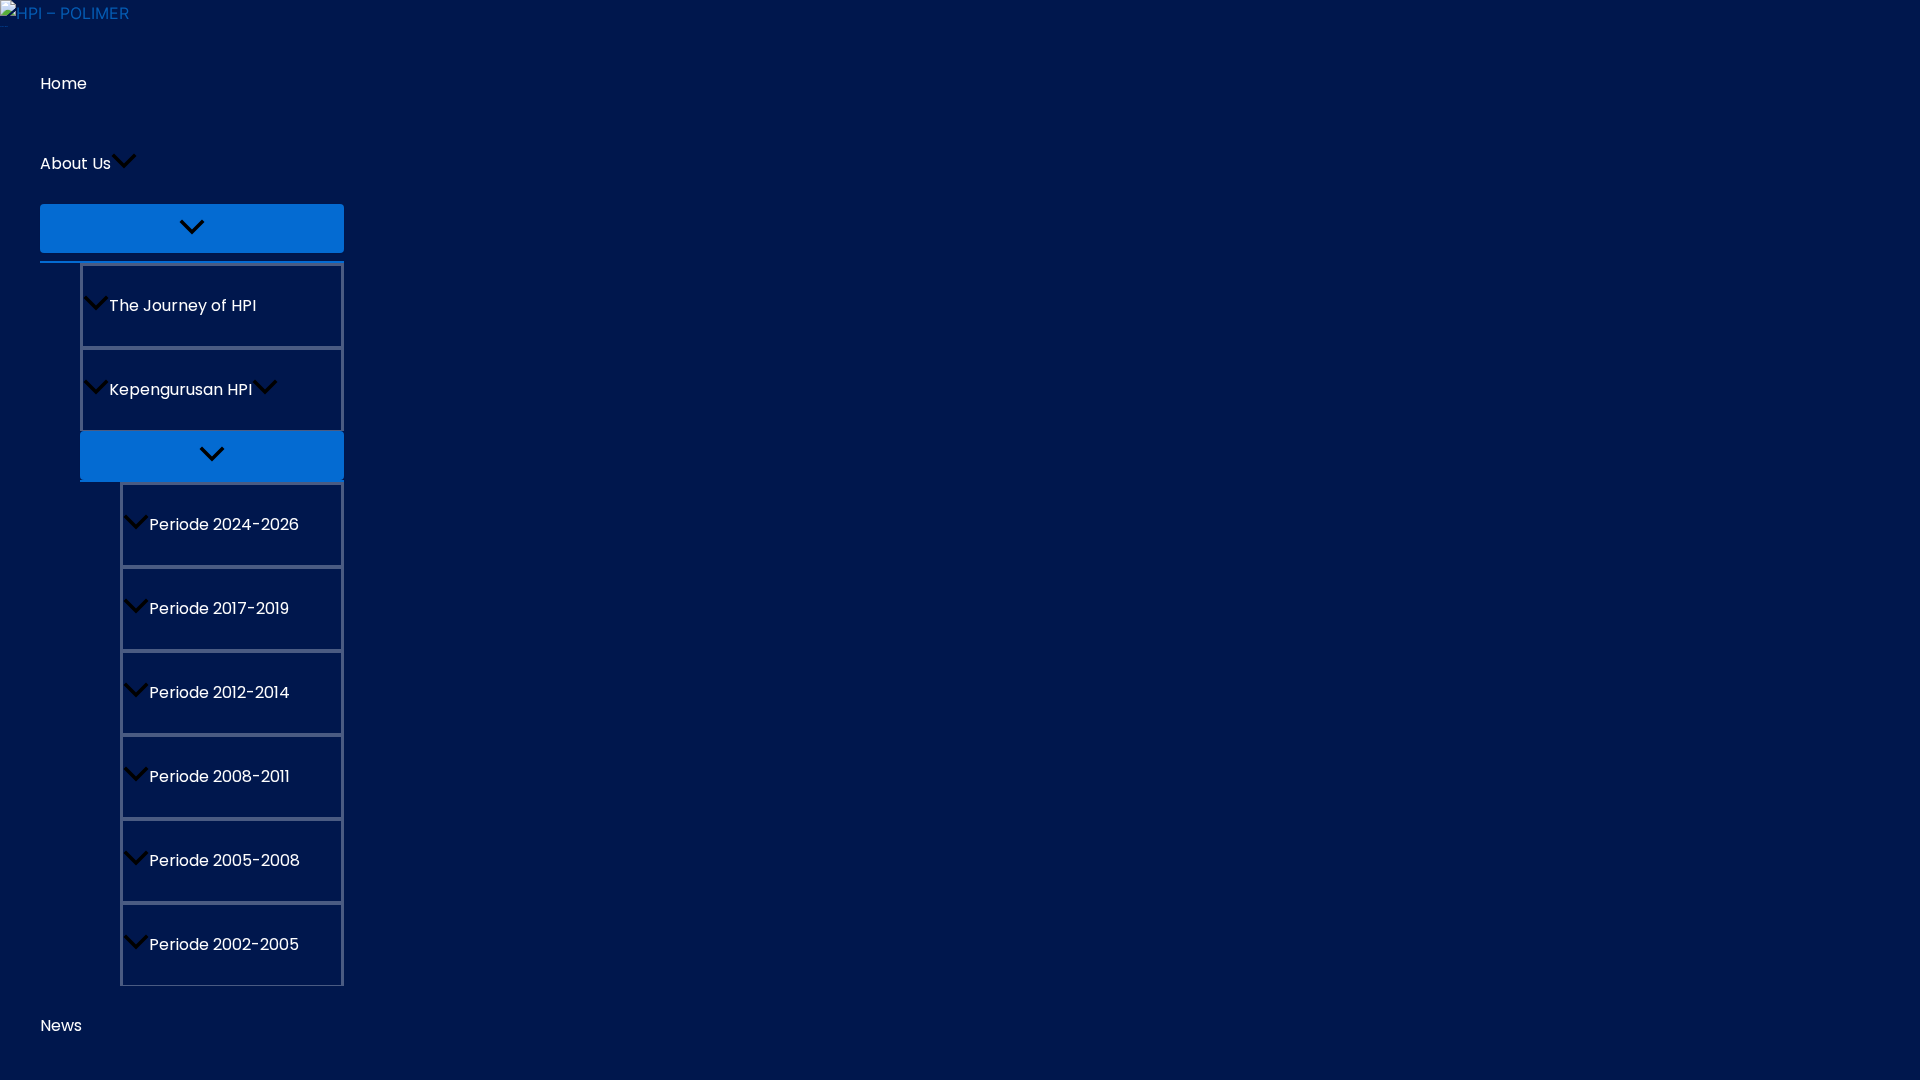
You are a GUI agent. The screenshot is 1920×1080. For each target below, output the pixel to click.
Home (63, 83)
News (61, 1025)
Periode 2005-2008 (224, 860)
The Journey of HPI (182, 305)
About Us (75, 163)
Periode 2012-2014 (219, 692)
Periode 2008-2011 (219, 776)
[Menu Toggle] (192, 228)
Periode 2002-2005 (224, 944)
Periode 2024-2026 (224, 524)
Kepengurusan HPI (180, 389)
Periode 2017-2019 (219, 608)
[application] (124, 164)
